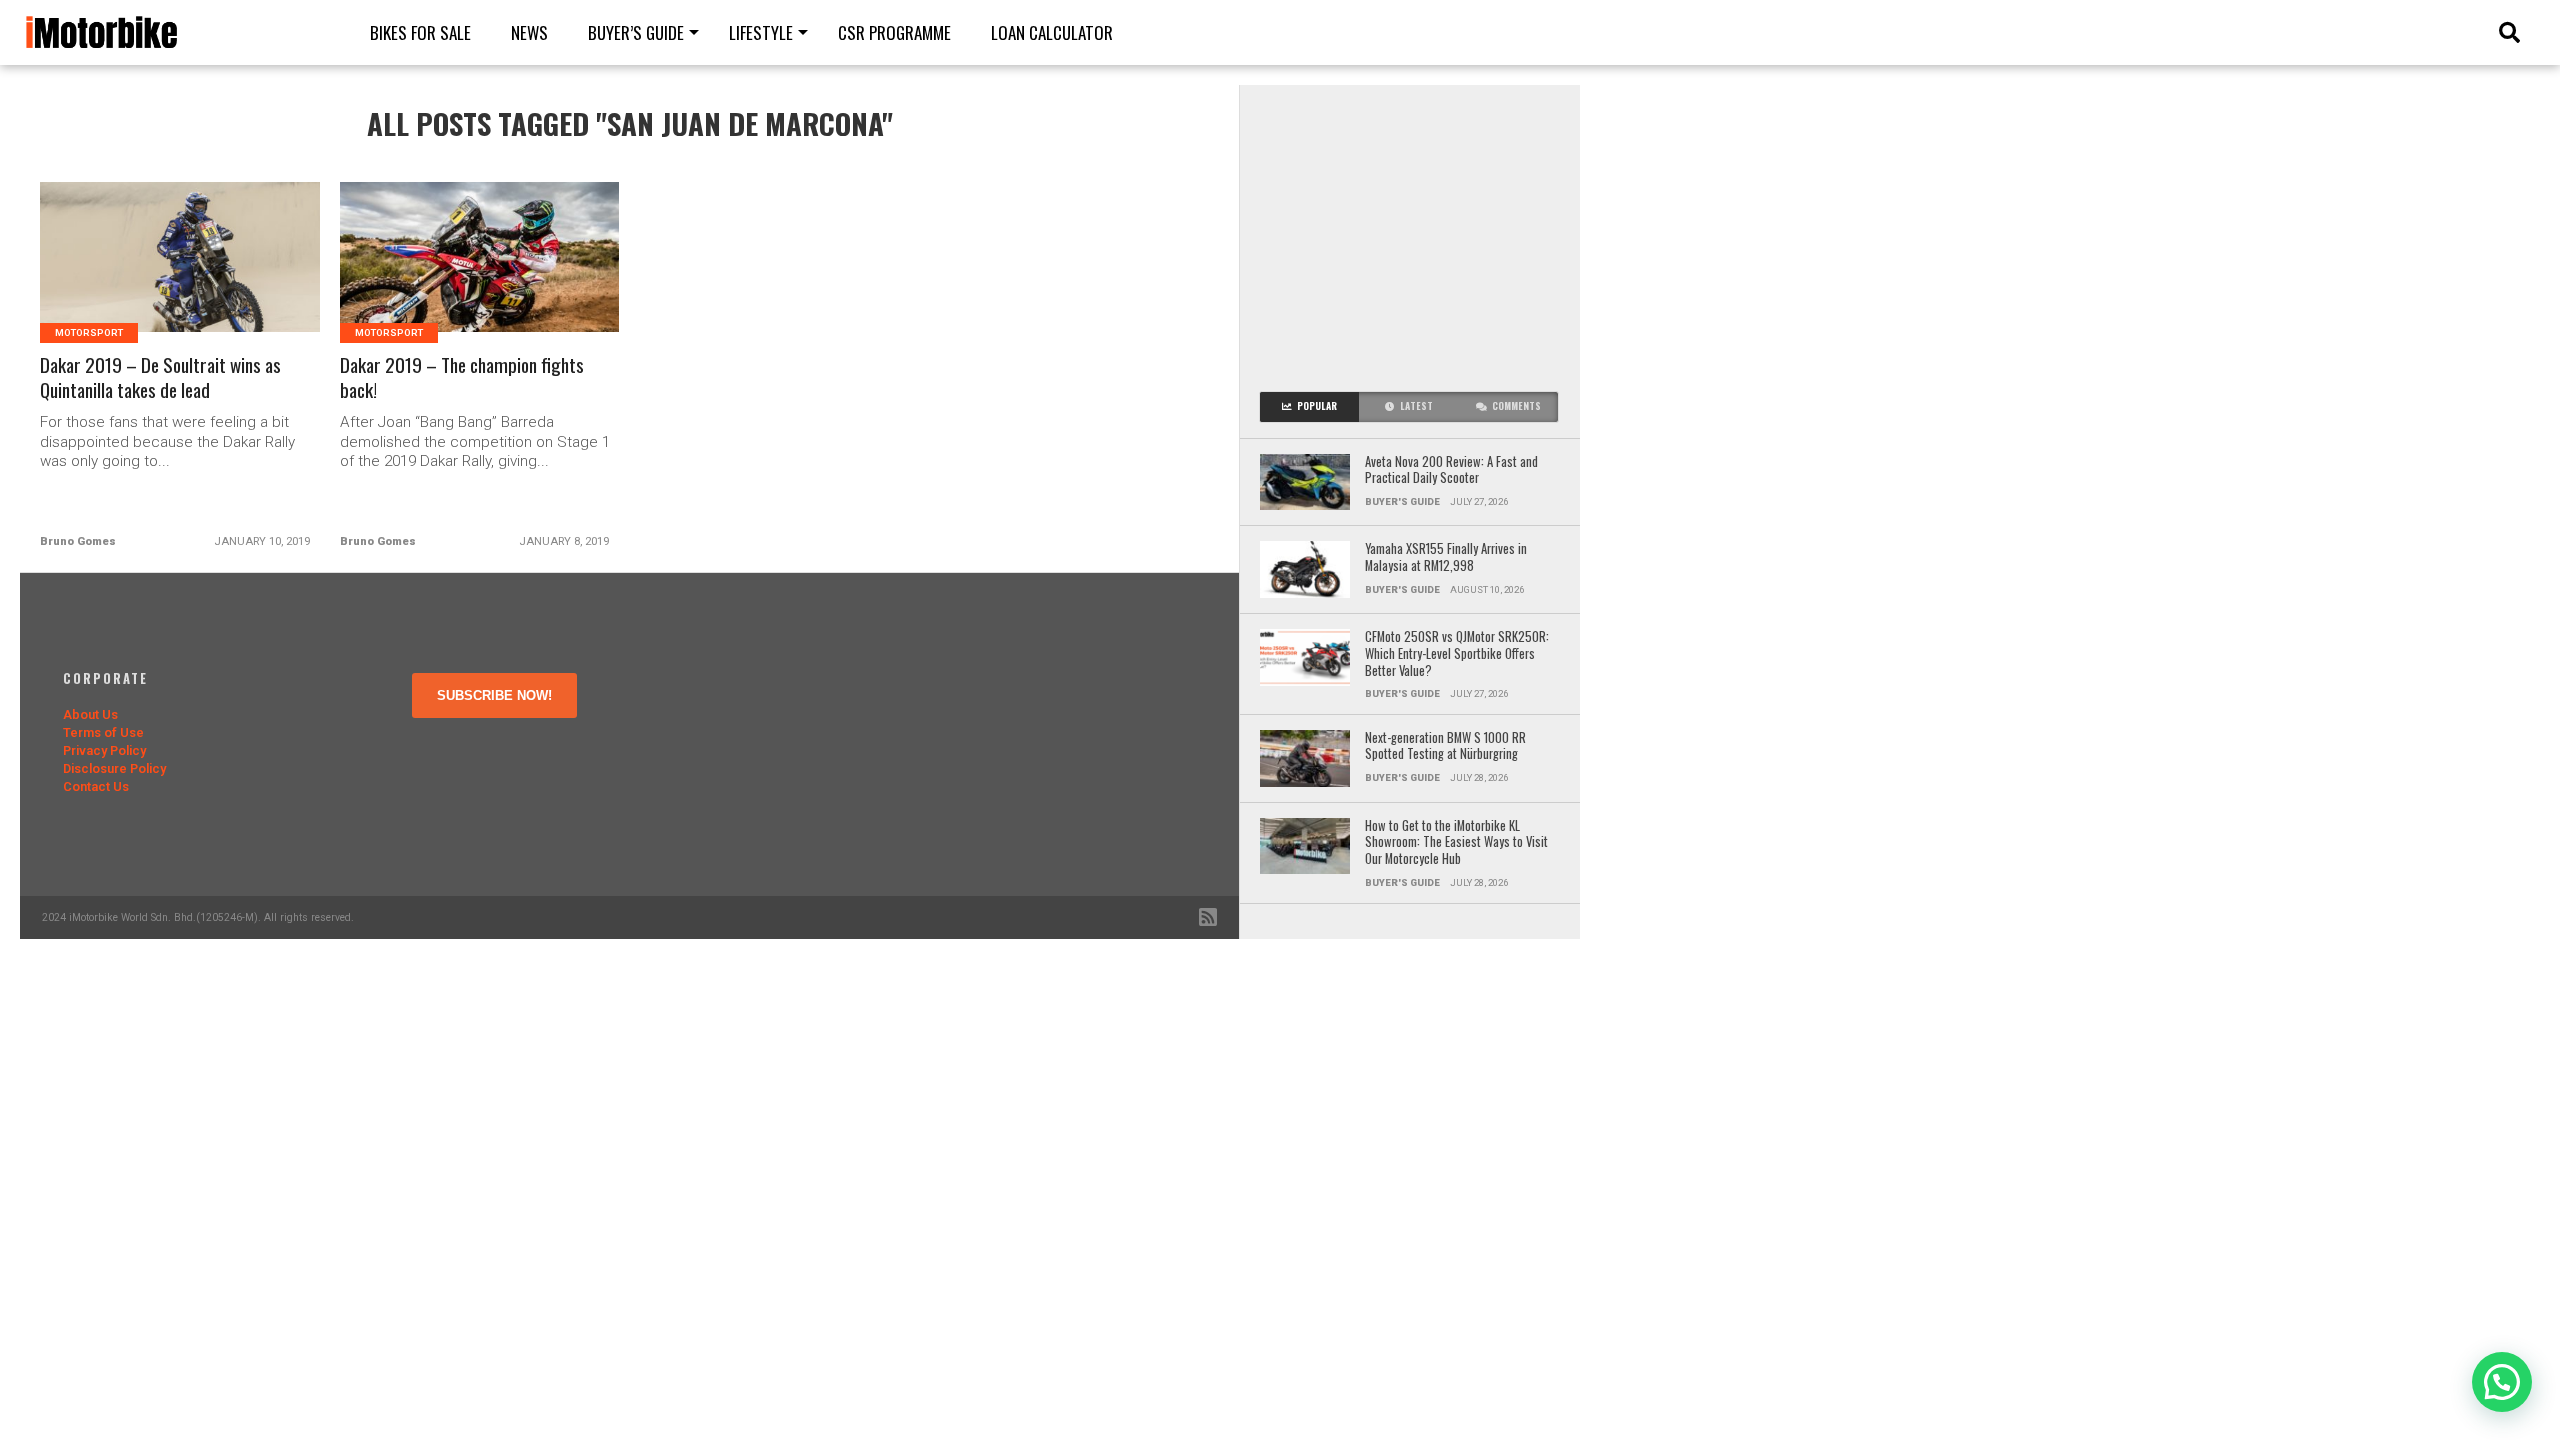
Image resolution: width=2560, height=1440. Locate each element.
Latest (1416, 406)
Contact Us (96, 786)
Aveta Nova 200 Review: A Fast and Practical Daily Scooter (1451, 470)
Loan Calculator (1052, 32)
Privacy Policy (104, 750)
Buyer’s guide (636, 32)
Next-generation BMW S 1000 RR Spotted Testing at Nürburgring (1445, 746)
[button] (2502, 1382)
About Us (90, 714)
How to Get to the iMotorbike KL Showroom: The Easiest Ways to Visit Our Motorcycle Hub (1456, 843)
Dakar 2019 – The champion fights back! (462, 378)
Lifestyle (761, 32)
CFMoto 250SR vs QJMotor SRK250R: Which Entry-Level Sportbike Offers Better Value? (1457, 654)
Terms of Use (103, 732)
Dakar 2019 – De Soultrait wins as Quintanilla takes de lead (160, 378)
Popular (1317, 406)
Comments (1516, 406)
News (529, 32)
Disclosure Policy (114, 768)
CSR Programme (894, 32)
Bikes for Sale (420, 32)
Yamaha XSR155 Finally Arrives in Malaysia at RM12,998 (1446, 557)
